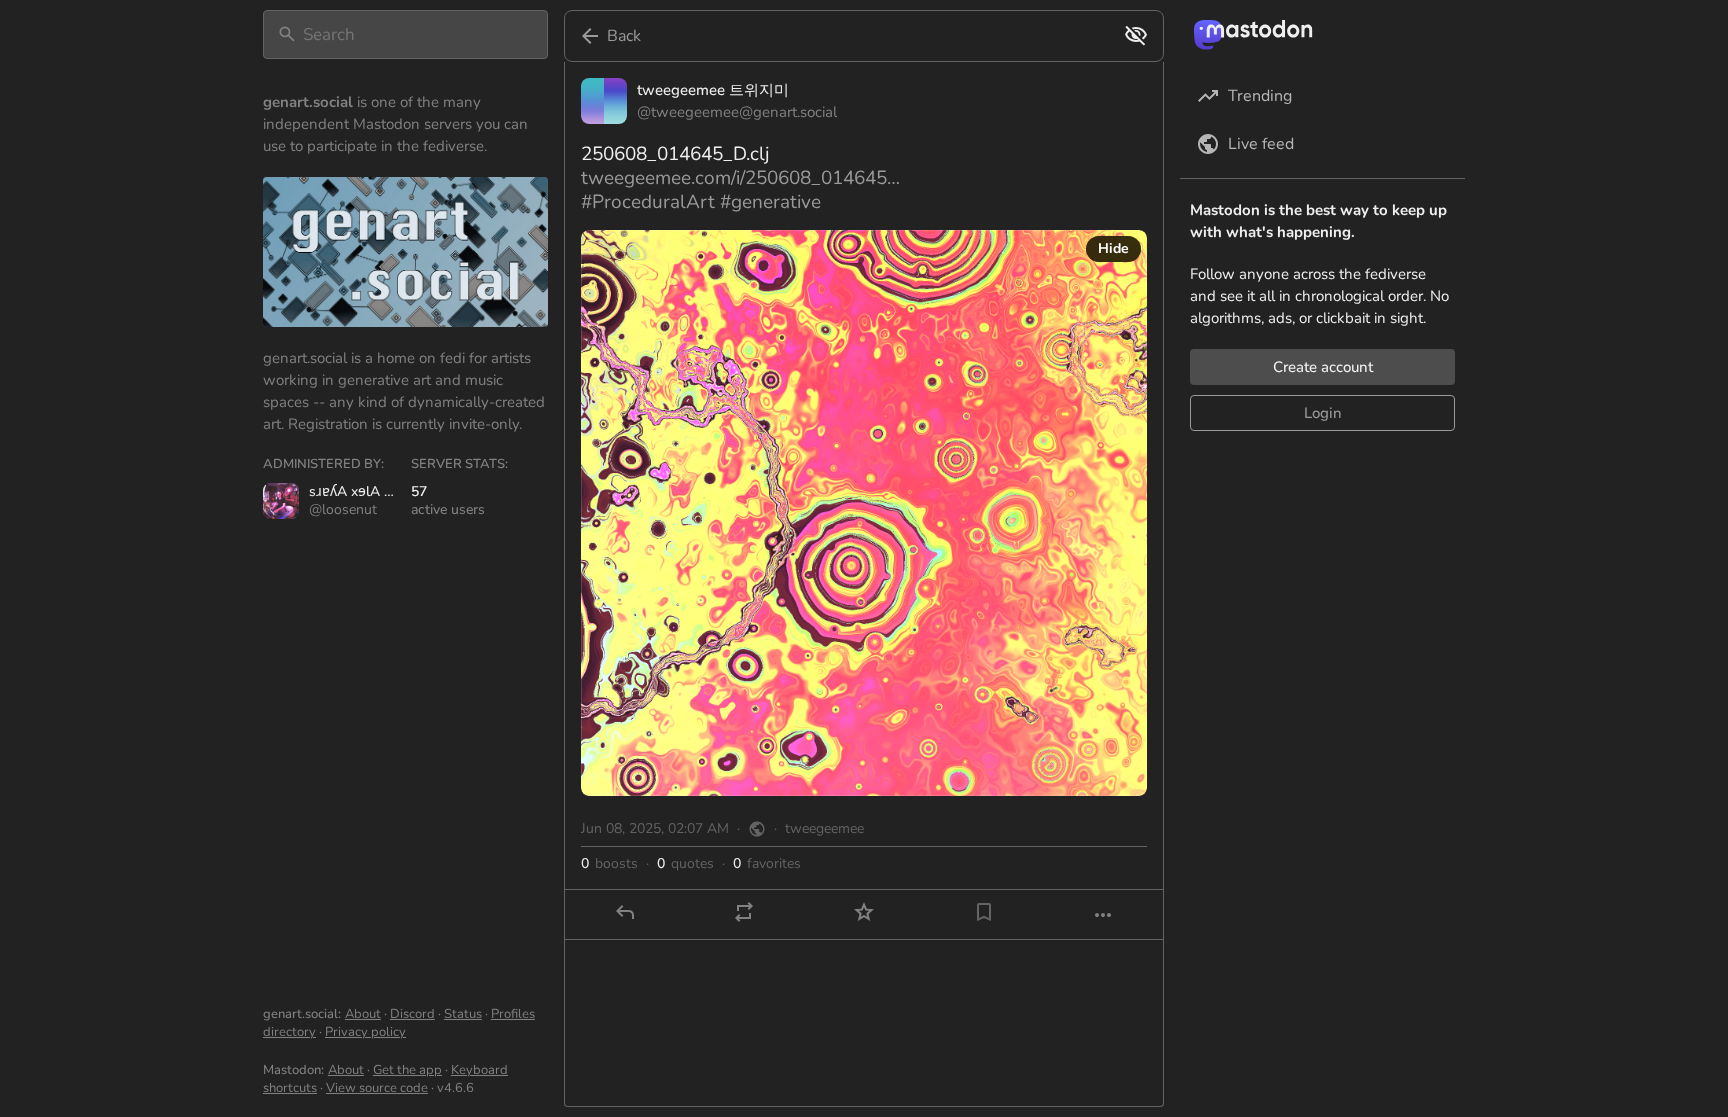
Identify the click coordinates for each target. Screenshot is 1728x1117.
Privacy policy (365, 1032)
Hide (1113, 248)
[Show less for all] (1136, 35)
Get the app (407, 1070)
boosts (609, 864)
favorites (767, 864)
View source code (377, 1088)
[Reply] (625, 912)
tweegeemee (824, 829)
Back (624, 36)
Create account (1323, 367)
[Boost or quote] (744, 912)
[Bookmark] (984, 912)
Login (1323, 413)
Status (463, 1014)
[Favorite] (864, 912)
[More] (1103, 915)
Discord (412, 1014)
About (363, 1014)
